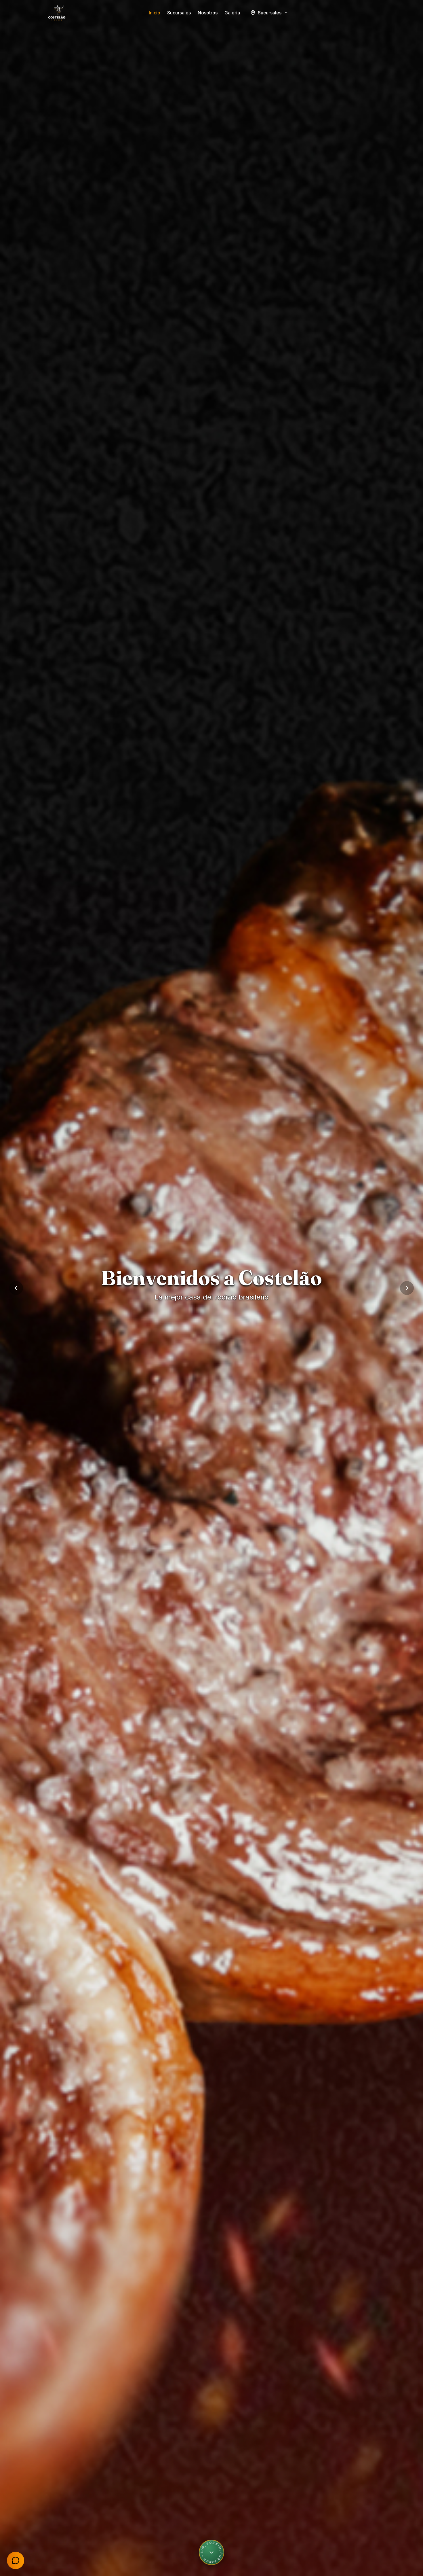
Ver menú (182, 1313)
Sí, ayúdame (27, 2536)
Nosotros (208, 13)
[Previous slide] (16, 1288)
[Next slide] (407, 1288)
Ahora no (60, 2536)
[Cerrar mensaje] (73, 2520)
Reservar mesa (235, 1313)
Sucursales (179, 13)
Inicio (155, 13)
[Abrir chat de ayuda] (16, 2560)
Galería (232, 13)
